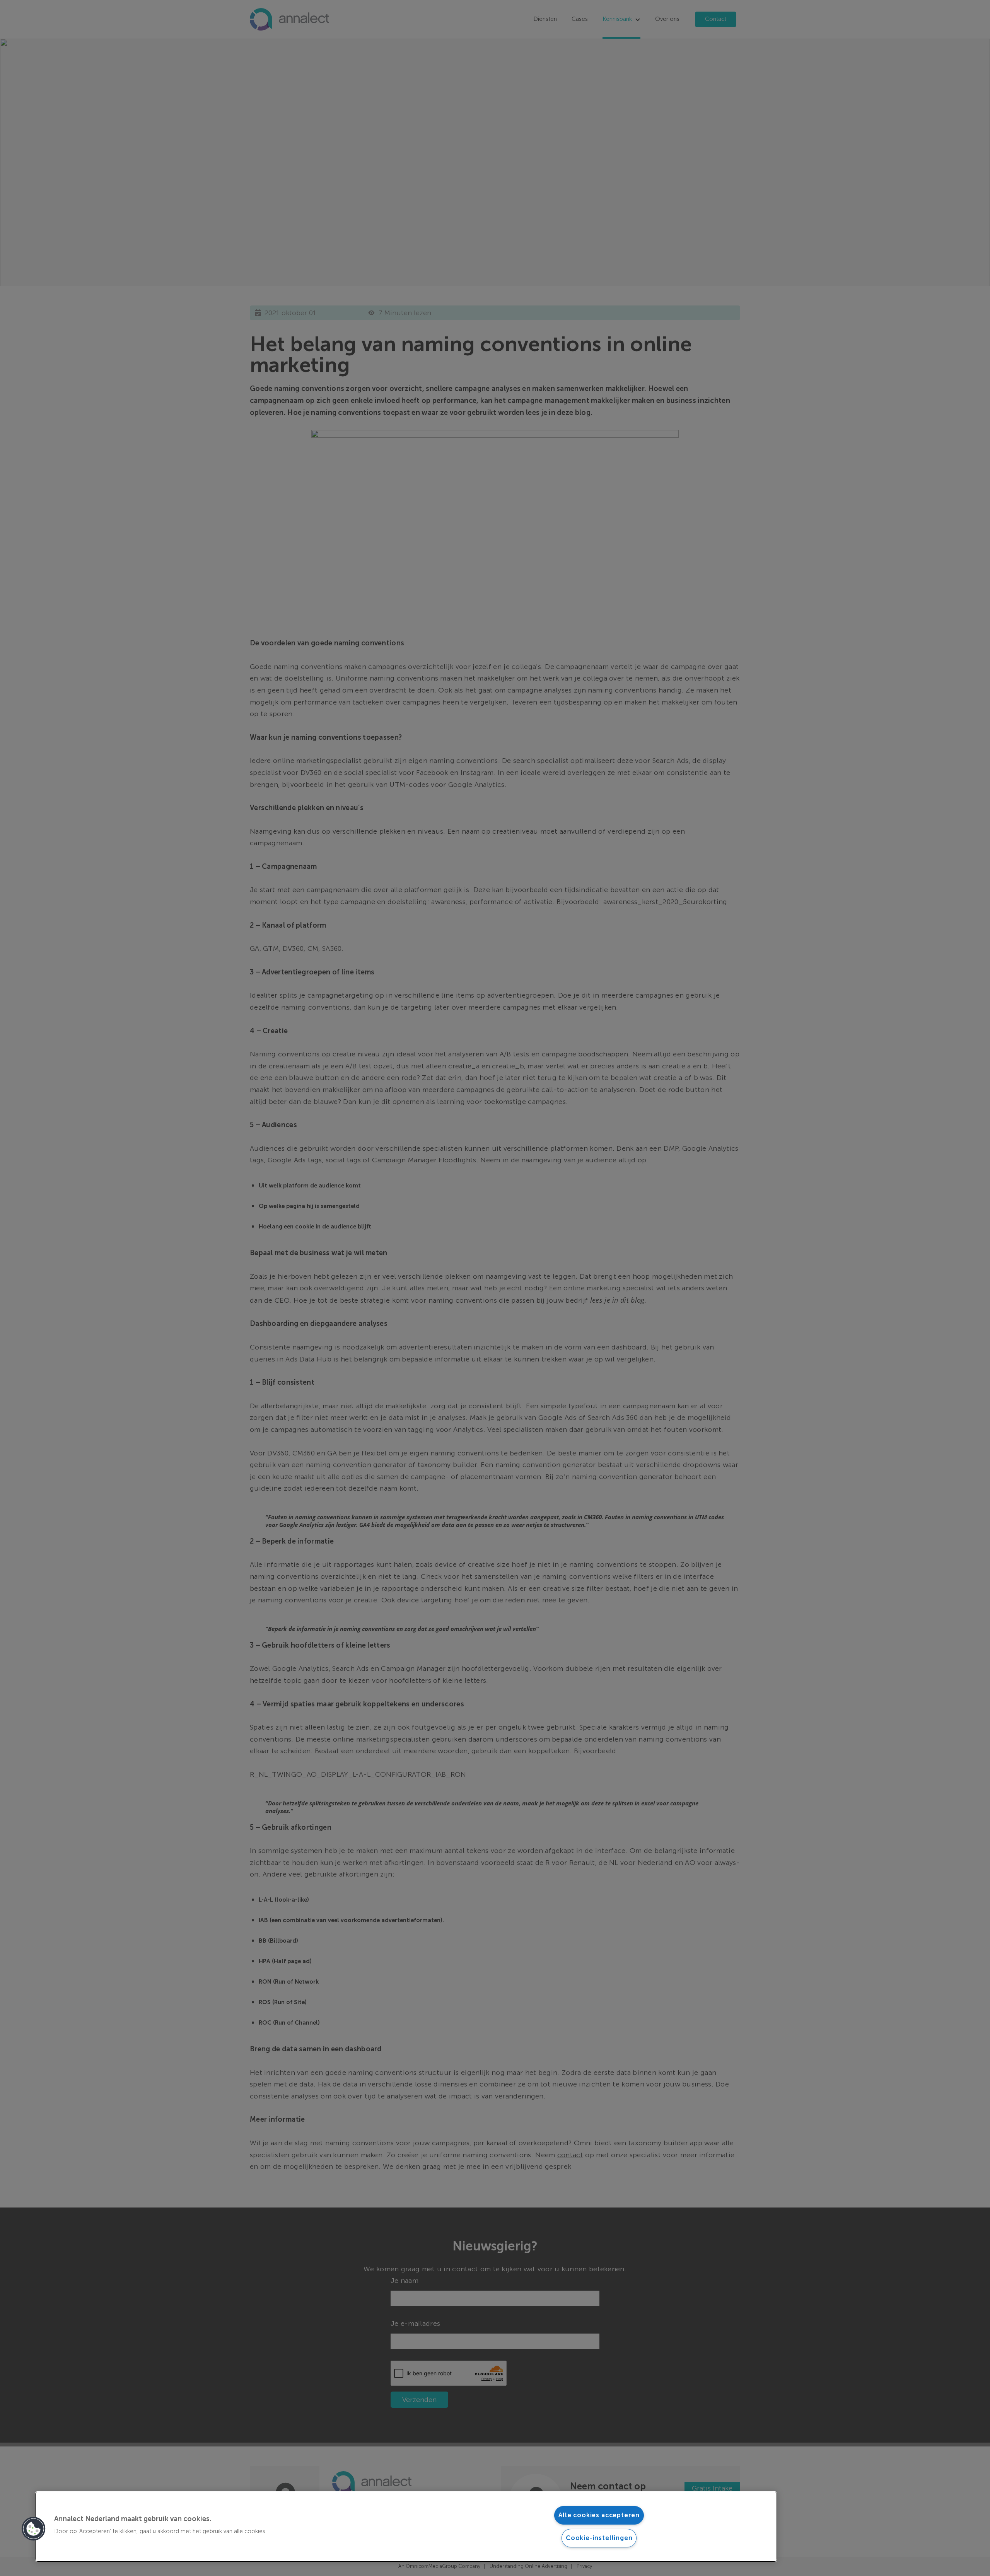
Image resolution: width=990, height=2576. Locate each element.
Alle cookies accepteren (599, 2515)
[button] (34, 2529)
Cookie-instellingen (599, 2538)
